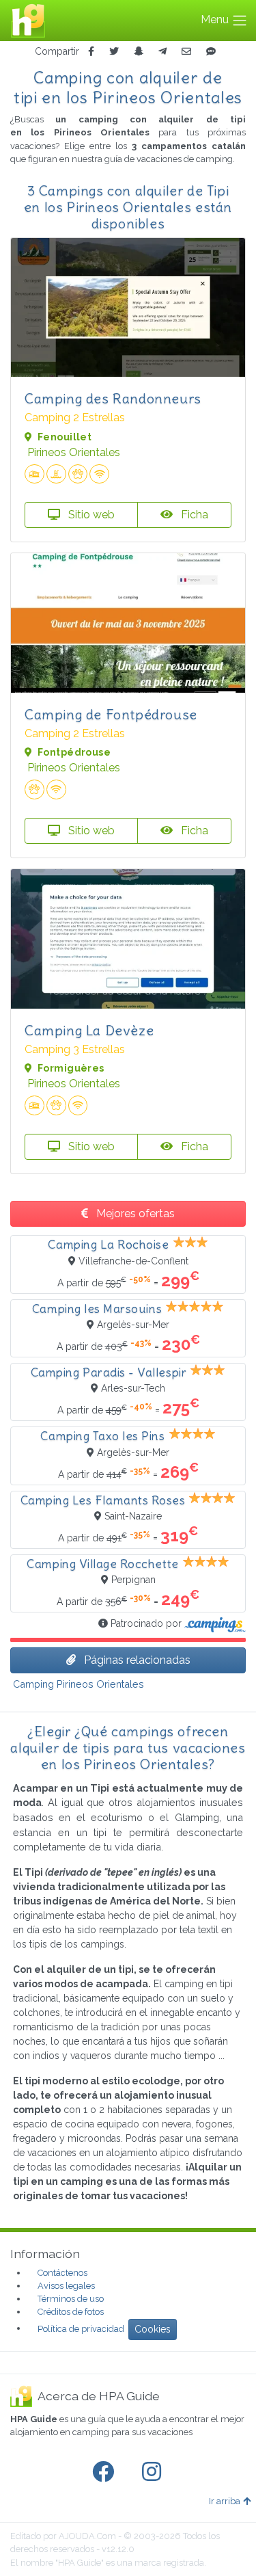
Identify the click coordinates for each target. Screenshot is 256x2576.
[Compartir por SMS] (211, 52)
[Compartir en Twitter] (114, 52)
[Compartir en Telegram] (162, 52)
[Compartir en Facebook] (91, 52)
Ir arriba (225, 2501)
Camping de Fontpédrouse (111, 714)
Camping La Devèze (89, 1030)
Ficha (193, 515)
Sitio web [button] (90, 515)
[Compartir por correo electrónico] (186, 52)
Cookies (153, 2329)
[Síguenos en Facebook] (106, 2472)
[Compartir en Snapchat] (139, 52)
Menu (216, 19)
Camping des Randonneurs (113, 398)
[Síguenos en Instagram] (154, 2472)
